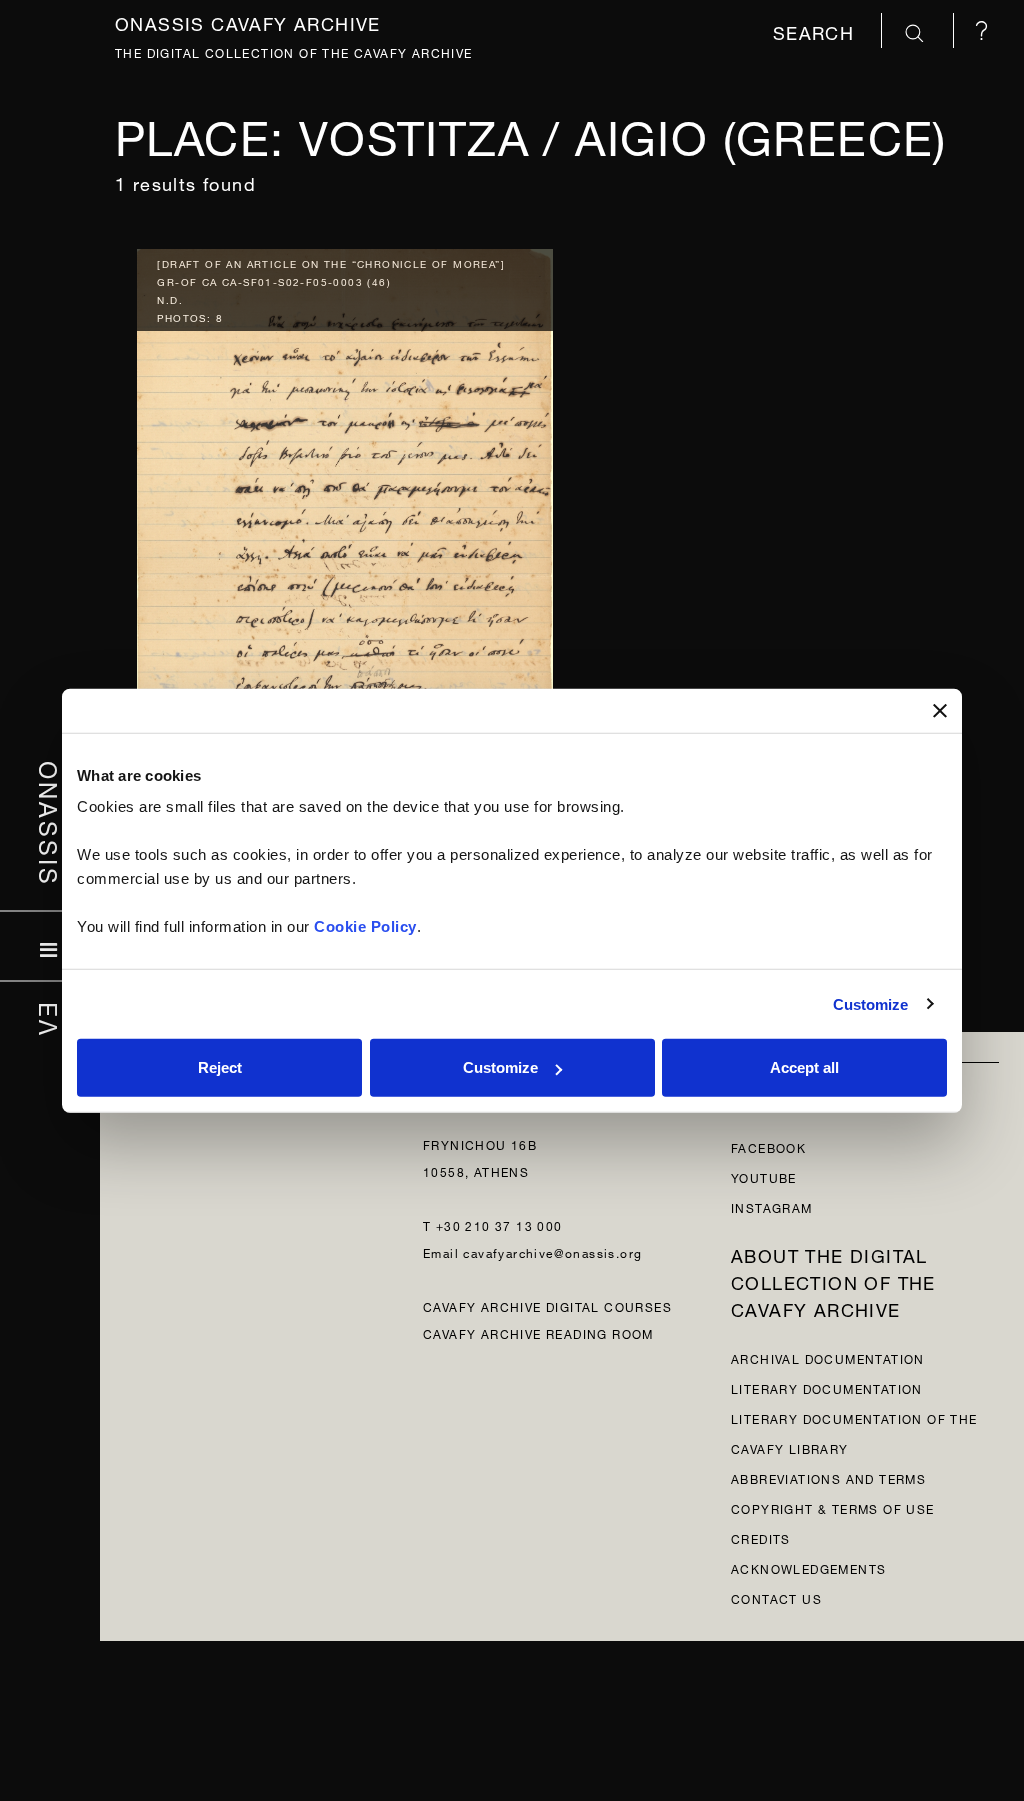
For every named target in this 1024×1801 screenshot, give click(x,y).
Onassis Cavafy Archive (248, 21)
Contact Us (776, 1597)
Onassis (50, 823)
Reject (220, 1067)
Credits (761, 1537)
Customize (871, 1003)
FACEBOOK (768, 1146)
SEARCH (817, 30)
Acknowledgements (808, 1567)
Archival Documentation (828, 1357)
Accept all (804, 1067)
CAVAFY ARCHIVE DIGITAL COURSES (547, 1305)
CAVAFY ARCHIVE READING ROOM (538, 1332)
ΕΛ (50, 1019)
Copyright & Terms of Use (833, 1507)
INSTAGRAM (772, 1206)
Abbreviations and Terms (828, 1477)
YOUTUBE (764, 1176)
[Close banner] (940, 710)
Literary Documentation (827, 1387)
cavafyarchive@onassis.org (552, 1251)
